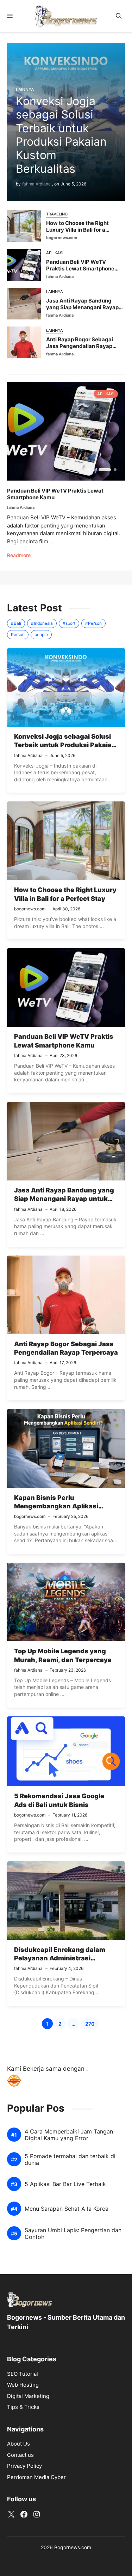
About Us (18, 2444)
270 (92, 2025)
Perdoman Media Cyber (36, 2477)
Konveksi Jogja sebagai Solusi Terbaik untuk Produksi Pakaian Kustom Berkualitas (61, 135)
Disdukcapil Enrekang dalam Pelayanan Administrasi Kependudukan (60, 1958)
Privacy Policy (24, 2466)
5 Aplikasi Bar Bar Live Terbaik (65, 2184)
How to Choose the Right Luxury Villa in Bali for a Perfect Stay (77, 230)
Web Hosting (23, 2385)
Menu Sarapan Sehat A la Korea (67, 2209)
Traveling (57, 214)
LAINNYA (25, 89)
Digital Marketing (28, 2396)
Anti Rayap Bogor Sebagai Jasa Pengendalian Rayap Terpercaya (80, 346)
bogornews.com (62, 238)
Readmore (19, 555)
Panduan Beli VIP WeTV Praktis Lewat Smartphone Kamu (80, 268)
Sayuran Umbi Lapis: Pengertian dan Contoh (73, 2234)
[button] (119, 16)
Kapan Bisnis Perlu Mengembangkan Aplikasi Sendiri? (56, 1506)
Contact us (20, 2455)
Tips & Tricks (23, 2407)
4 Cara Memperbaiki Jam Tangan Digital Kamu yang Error (69, 2135)
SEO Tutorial (23, 2374)
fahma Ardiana (36, 184)
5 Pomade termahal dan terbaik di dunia (70, 2160)
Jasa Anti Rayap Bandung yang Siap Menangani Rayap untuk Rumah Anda (82, 307)
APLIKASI (55, 253)
